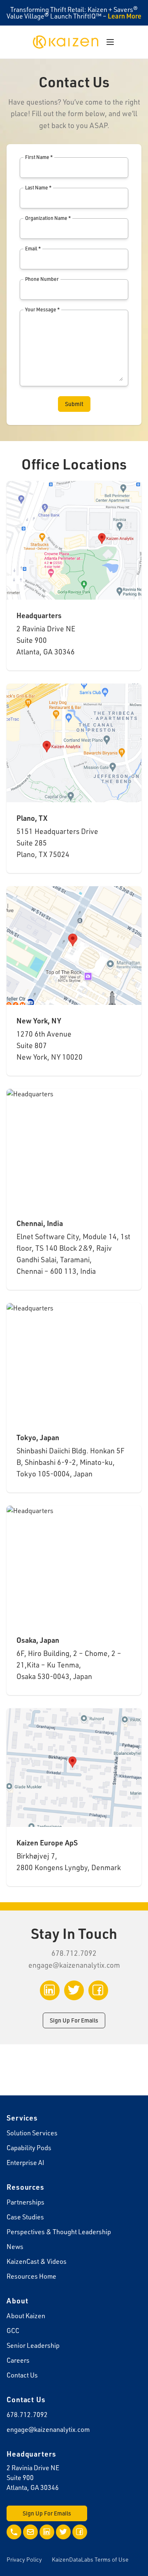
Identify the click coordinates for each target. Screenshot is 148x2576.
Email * (33, 249)
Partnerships (25, 2202)
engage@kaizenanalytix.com (74, 1965)
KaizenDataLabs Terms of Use (90, 2559)
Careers (18, 2360)
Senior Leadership (33, 2345)
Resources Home (31, 2276)
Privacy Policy (24, 2559)
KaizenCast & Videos (37, 2261)
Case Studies (25, 2217)
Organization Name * (48, 218)
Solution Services (32, 2133)
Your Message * (42, 309)
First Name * (39, 157)
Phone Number (42, 279)
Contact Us (22, 2375)
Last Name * (38, 188)
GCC (13, 2331)
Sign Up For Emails (74, 2020)
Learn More (125, 16)
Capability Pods (29, 2148)
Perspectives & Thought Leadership (59, 2232)
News (15, 2247)
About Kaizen (26, 2316)
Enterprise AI (25, 2163)
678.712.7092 (27, 2415)
